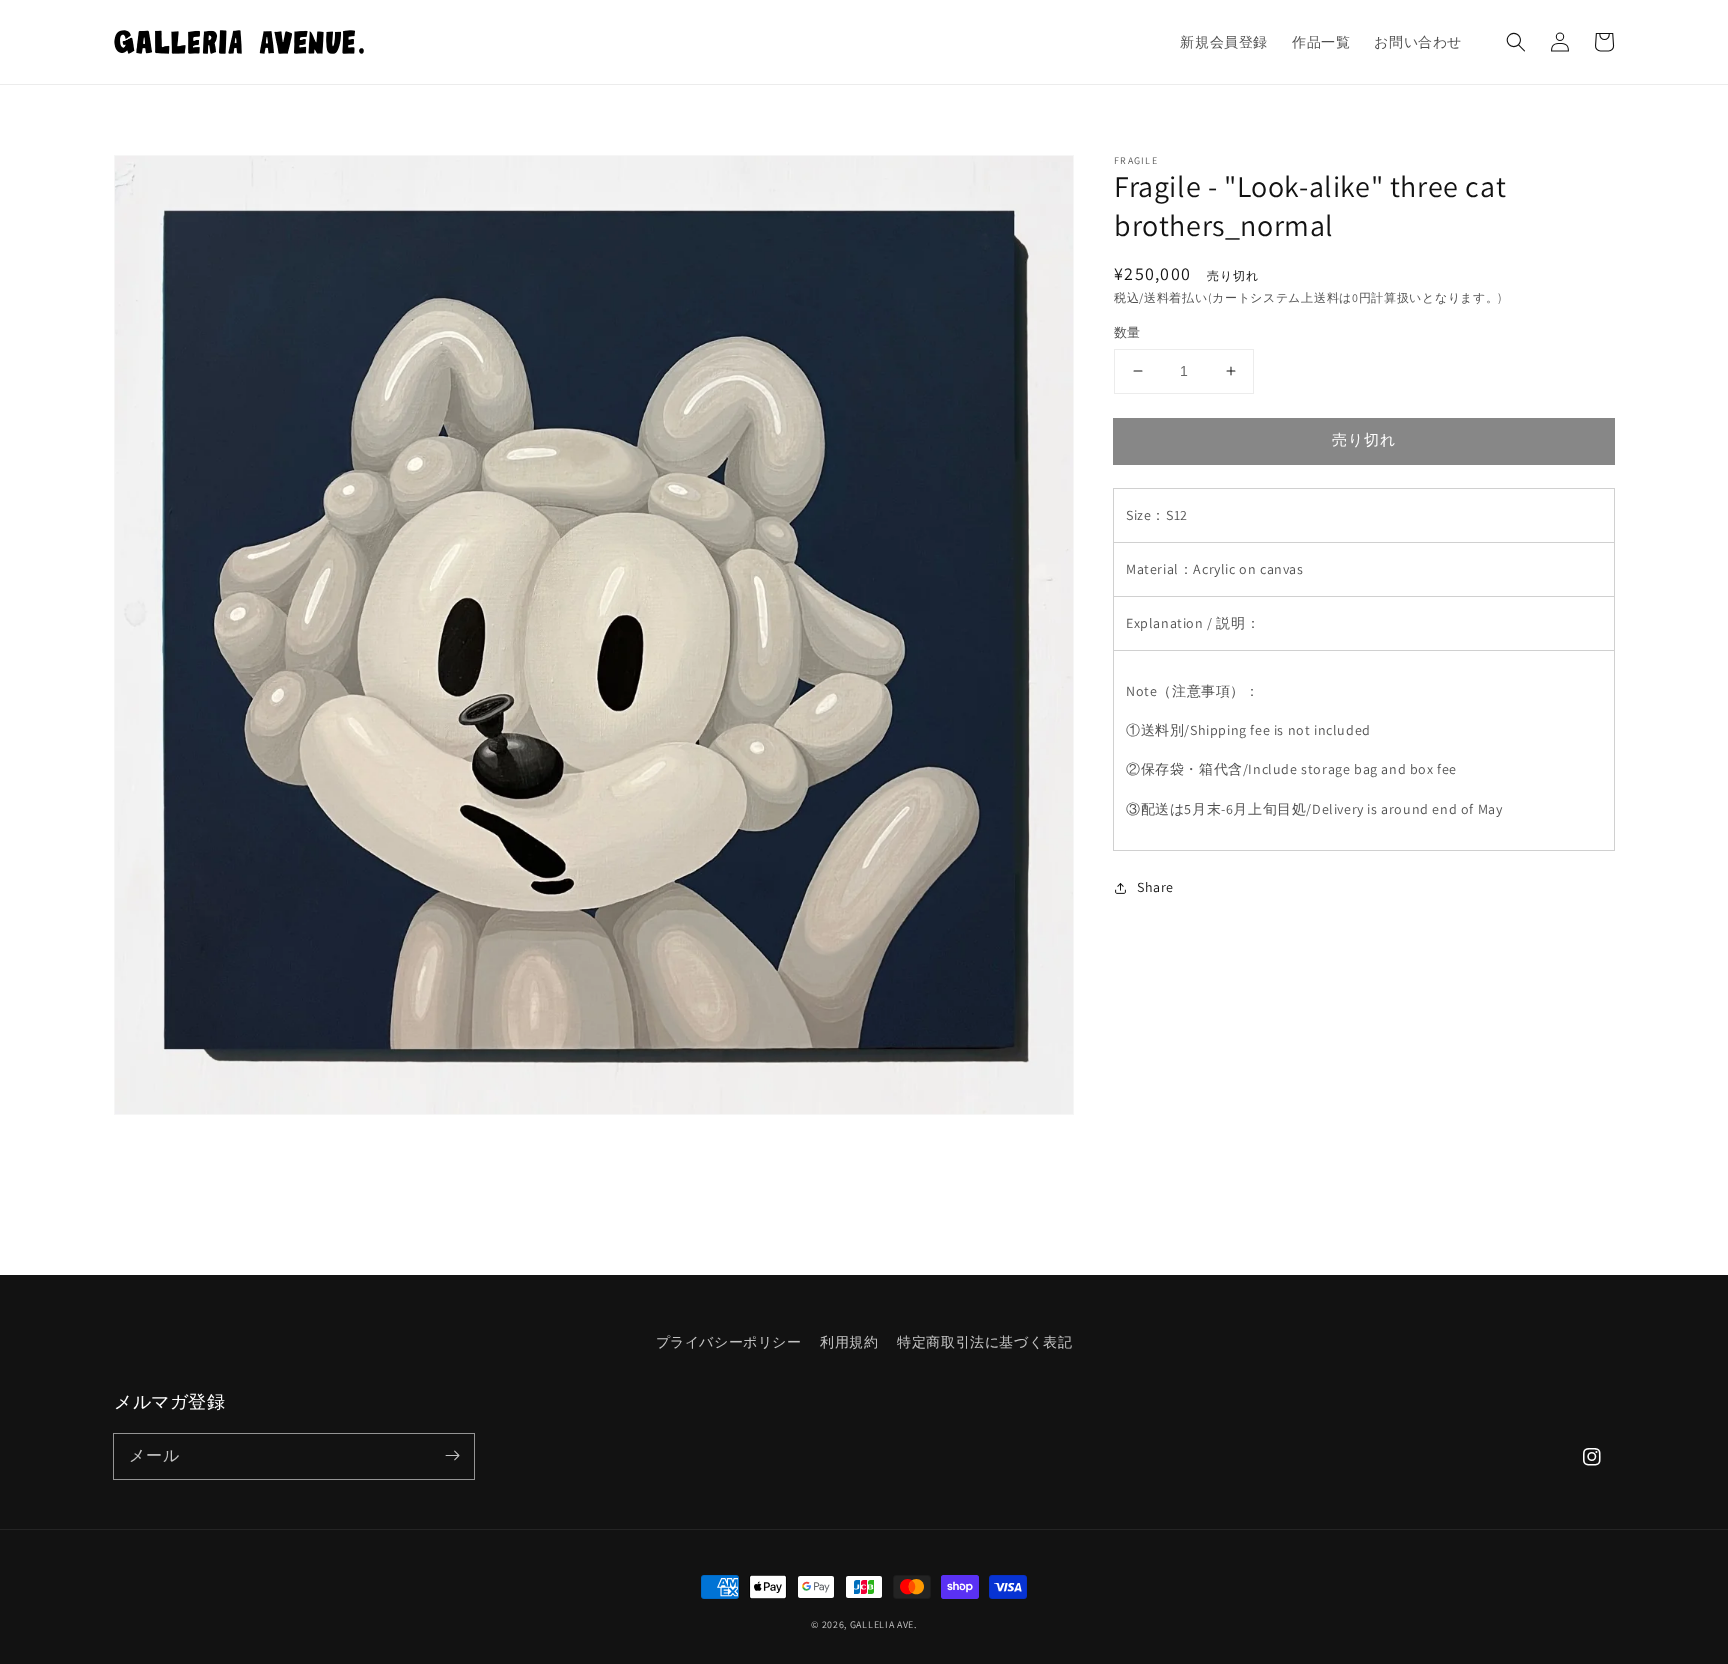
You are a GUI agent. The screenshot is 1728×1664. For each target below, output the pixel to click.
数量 (1127, 332)
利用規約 (849, 1342)
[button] (1516, 42)
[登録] (452, 1456)
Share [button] (1155, 887)
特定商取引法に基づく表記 (984, 1342)
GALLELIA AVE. (883, 1624)
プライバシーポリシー (729, 1342)
